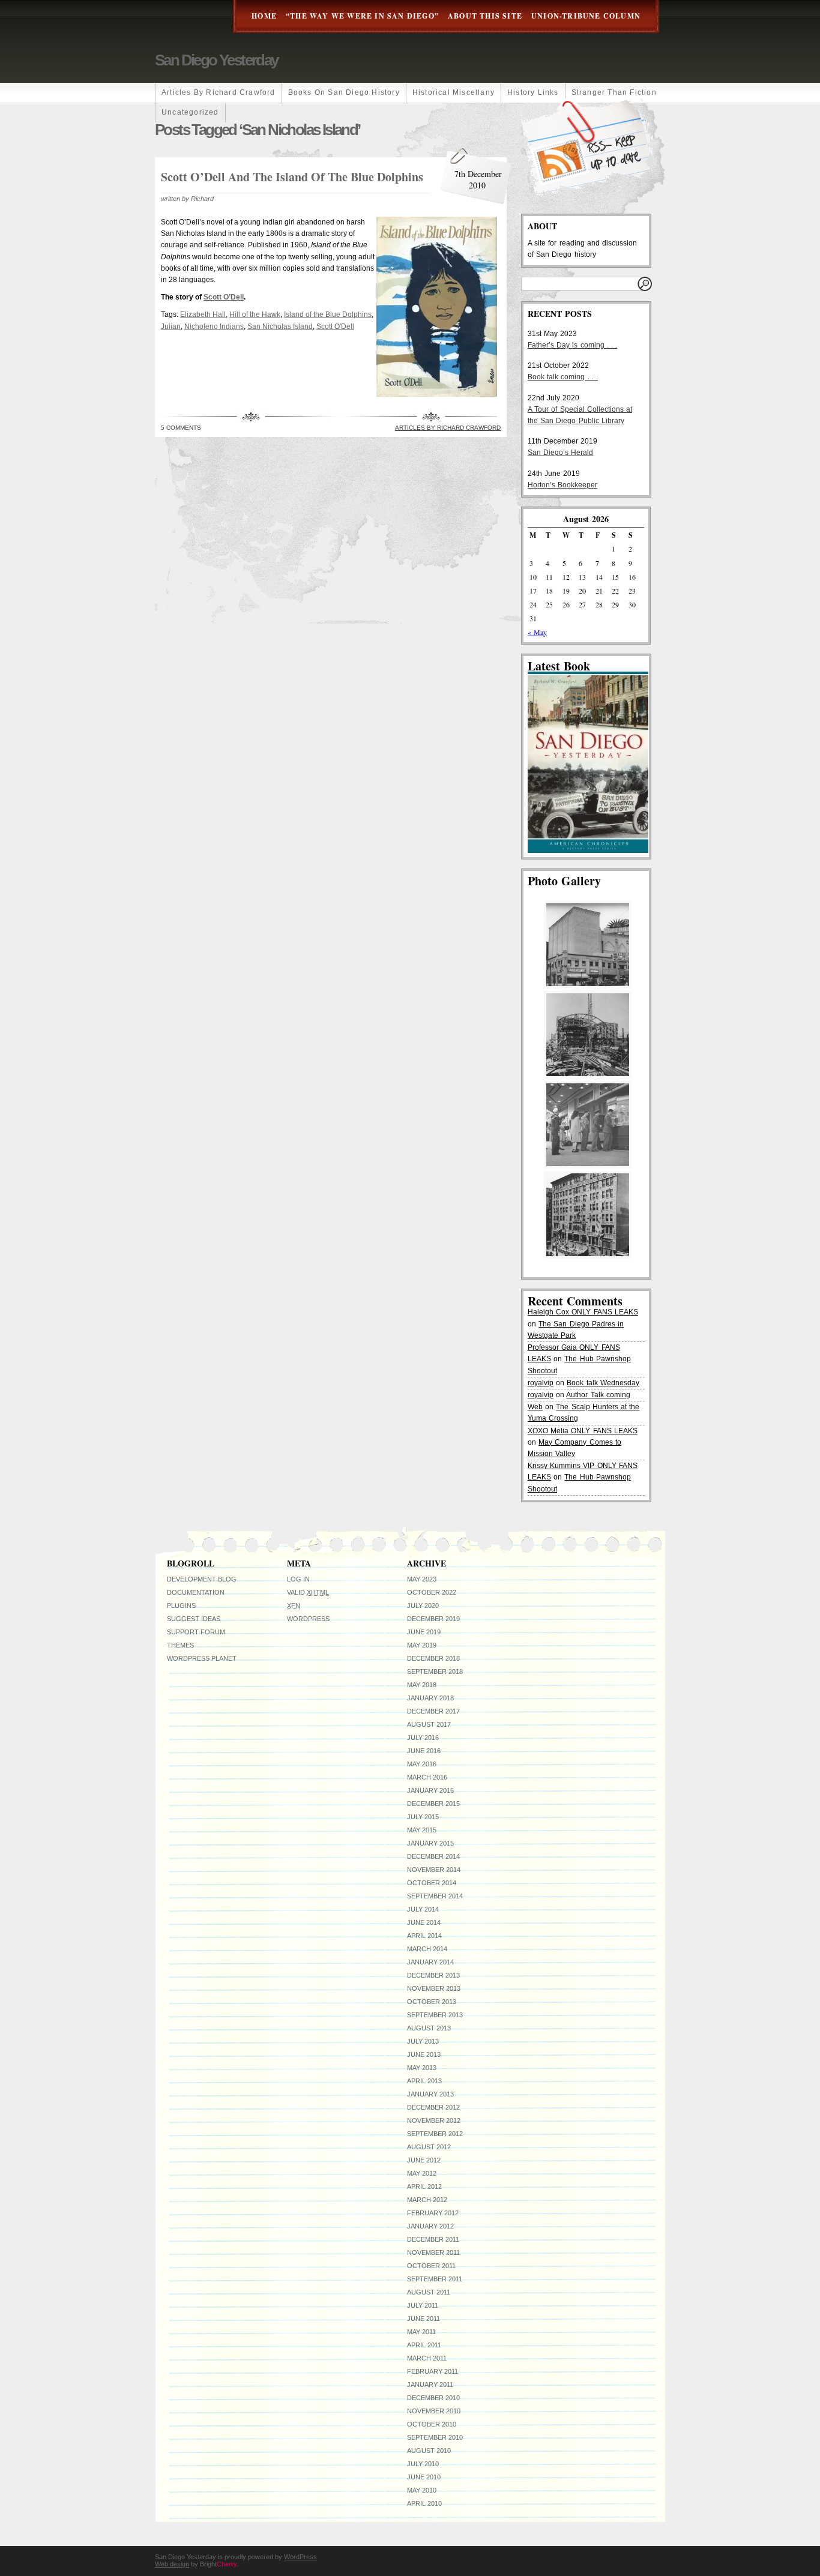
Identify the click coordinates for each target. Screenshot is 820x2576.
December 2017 (433, 1711)
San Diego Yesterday (216, 60)
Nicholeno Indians (214, 327)
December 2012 (433, 2107)
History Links (533, 92)
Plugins (181, 1605)
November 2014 (434, 1870)
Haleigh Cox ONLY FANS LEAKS (583, 1312)
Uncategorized (190, 112)
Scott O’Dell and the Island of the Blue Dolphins (292, 177)
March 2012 (427, 2200)
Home (264, 16)
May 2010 (422, 2490)
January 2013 (430, 2094)
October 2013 (432, 2002)
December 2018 (433, 1658)
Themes (180, 1645)
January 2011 (430, 2385)
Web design (172, 2564)
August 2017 (429, 1724)
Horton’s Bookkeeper (562, 485)
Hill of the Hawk (255, 314)
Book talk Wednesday (603, 1383)
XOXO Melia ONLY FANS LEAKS (583, 1431)
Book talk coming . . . (563, 377)
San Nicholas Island (280, 327)
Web (535, 1407)
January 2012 (430, 2226)
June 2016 (424, 1751)
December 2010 (433, 2398)
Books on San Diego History (344, 92)
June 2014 (424, 1922)
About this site (485, 16)
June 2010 (424, 2477)
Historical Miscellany (454, 92)
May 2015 (422, 1830)
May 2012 (422, 2173)
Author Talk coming (598, 1395)
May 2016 (422, 1764)
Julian (171, 327)
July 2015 (423, 1817)
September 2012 (435, 2134)
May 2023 (422, 1579)
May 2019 (422, 1645)
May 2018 (422, 1685)
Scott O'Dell (335, 327)
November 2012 (434, 2120)
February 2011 (433, 2371)
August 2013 (429, 2028)
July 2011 (423, 2305)
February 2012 (433, 2213)
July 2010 (423, 2464)
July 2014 (423, 1909)
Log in (298, 1579)
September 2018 (435, 1672)
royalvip (541, 1383)
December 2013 (433, 1975)
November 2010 (434, 2411)
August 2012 (429, 2147)
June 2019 (424, 1632)
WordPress (308, 1619)
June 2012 (424, 2160)
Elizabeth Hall (203, 314)
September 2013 (435, 2015)
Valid (308, 1592)
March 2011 (427, 2358)
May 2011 (421, 2332)
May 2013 (422, 2068)
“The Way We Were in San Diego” (362, 16)
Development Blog (202, 1579)
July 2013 (423, 2041)
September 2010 (435, 2437)
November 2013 (434, 1988)
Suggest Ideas (194, 1619)
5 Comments (181, 428)
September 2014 (435, 1896)
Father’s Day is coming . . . (572, 345)
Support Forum (196, 1632)
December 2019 (433, 1619)
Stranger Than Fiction (614, 92)
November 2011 (433, 2252)
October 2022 (432, 1592)
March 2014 (427, 1949)
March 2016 (427, 1777)
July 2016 (423, 1738)
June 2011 (424, 2319)
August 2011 (429, 2292)
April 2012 (424, 2186)
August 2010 (429, 2451)
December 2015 (433, 1804)
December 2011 (433, 2239)
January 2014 (430, 1962)
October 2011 (431, 2266)
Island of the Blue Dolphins (328, 314)
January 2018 (430, 1698)
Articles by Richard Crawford (219, 92)
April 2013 (424, 2081)
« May (537, 632)
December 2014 (433, 1856)
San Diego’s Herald (560, 453)
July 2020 (423, 1605)
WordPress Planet (202, 1658)
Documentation (196, 1592)
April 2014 (424, 1936)
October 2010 (432, 2424)
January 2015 (430, 1843)
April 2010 (424, 2503)
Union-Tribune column (586, 16)
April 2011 (424, 2345)
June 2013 (424, 2054)
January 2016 (430, 1790)
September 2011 (435, 2279)
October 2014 (432, 1883)
